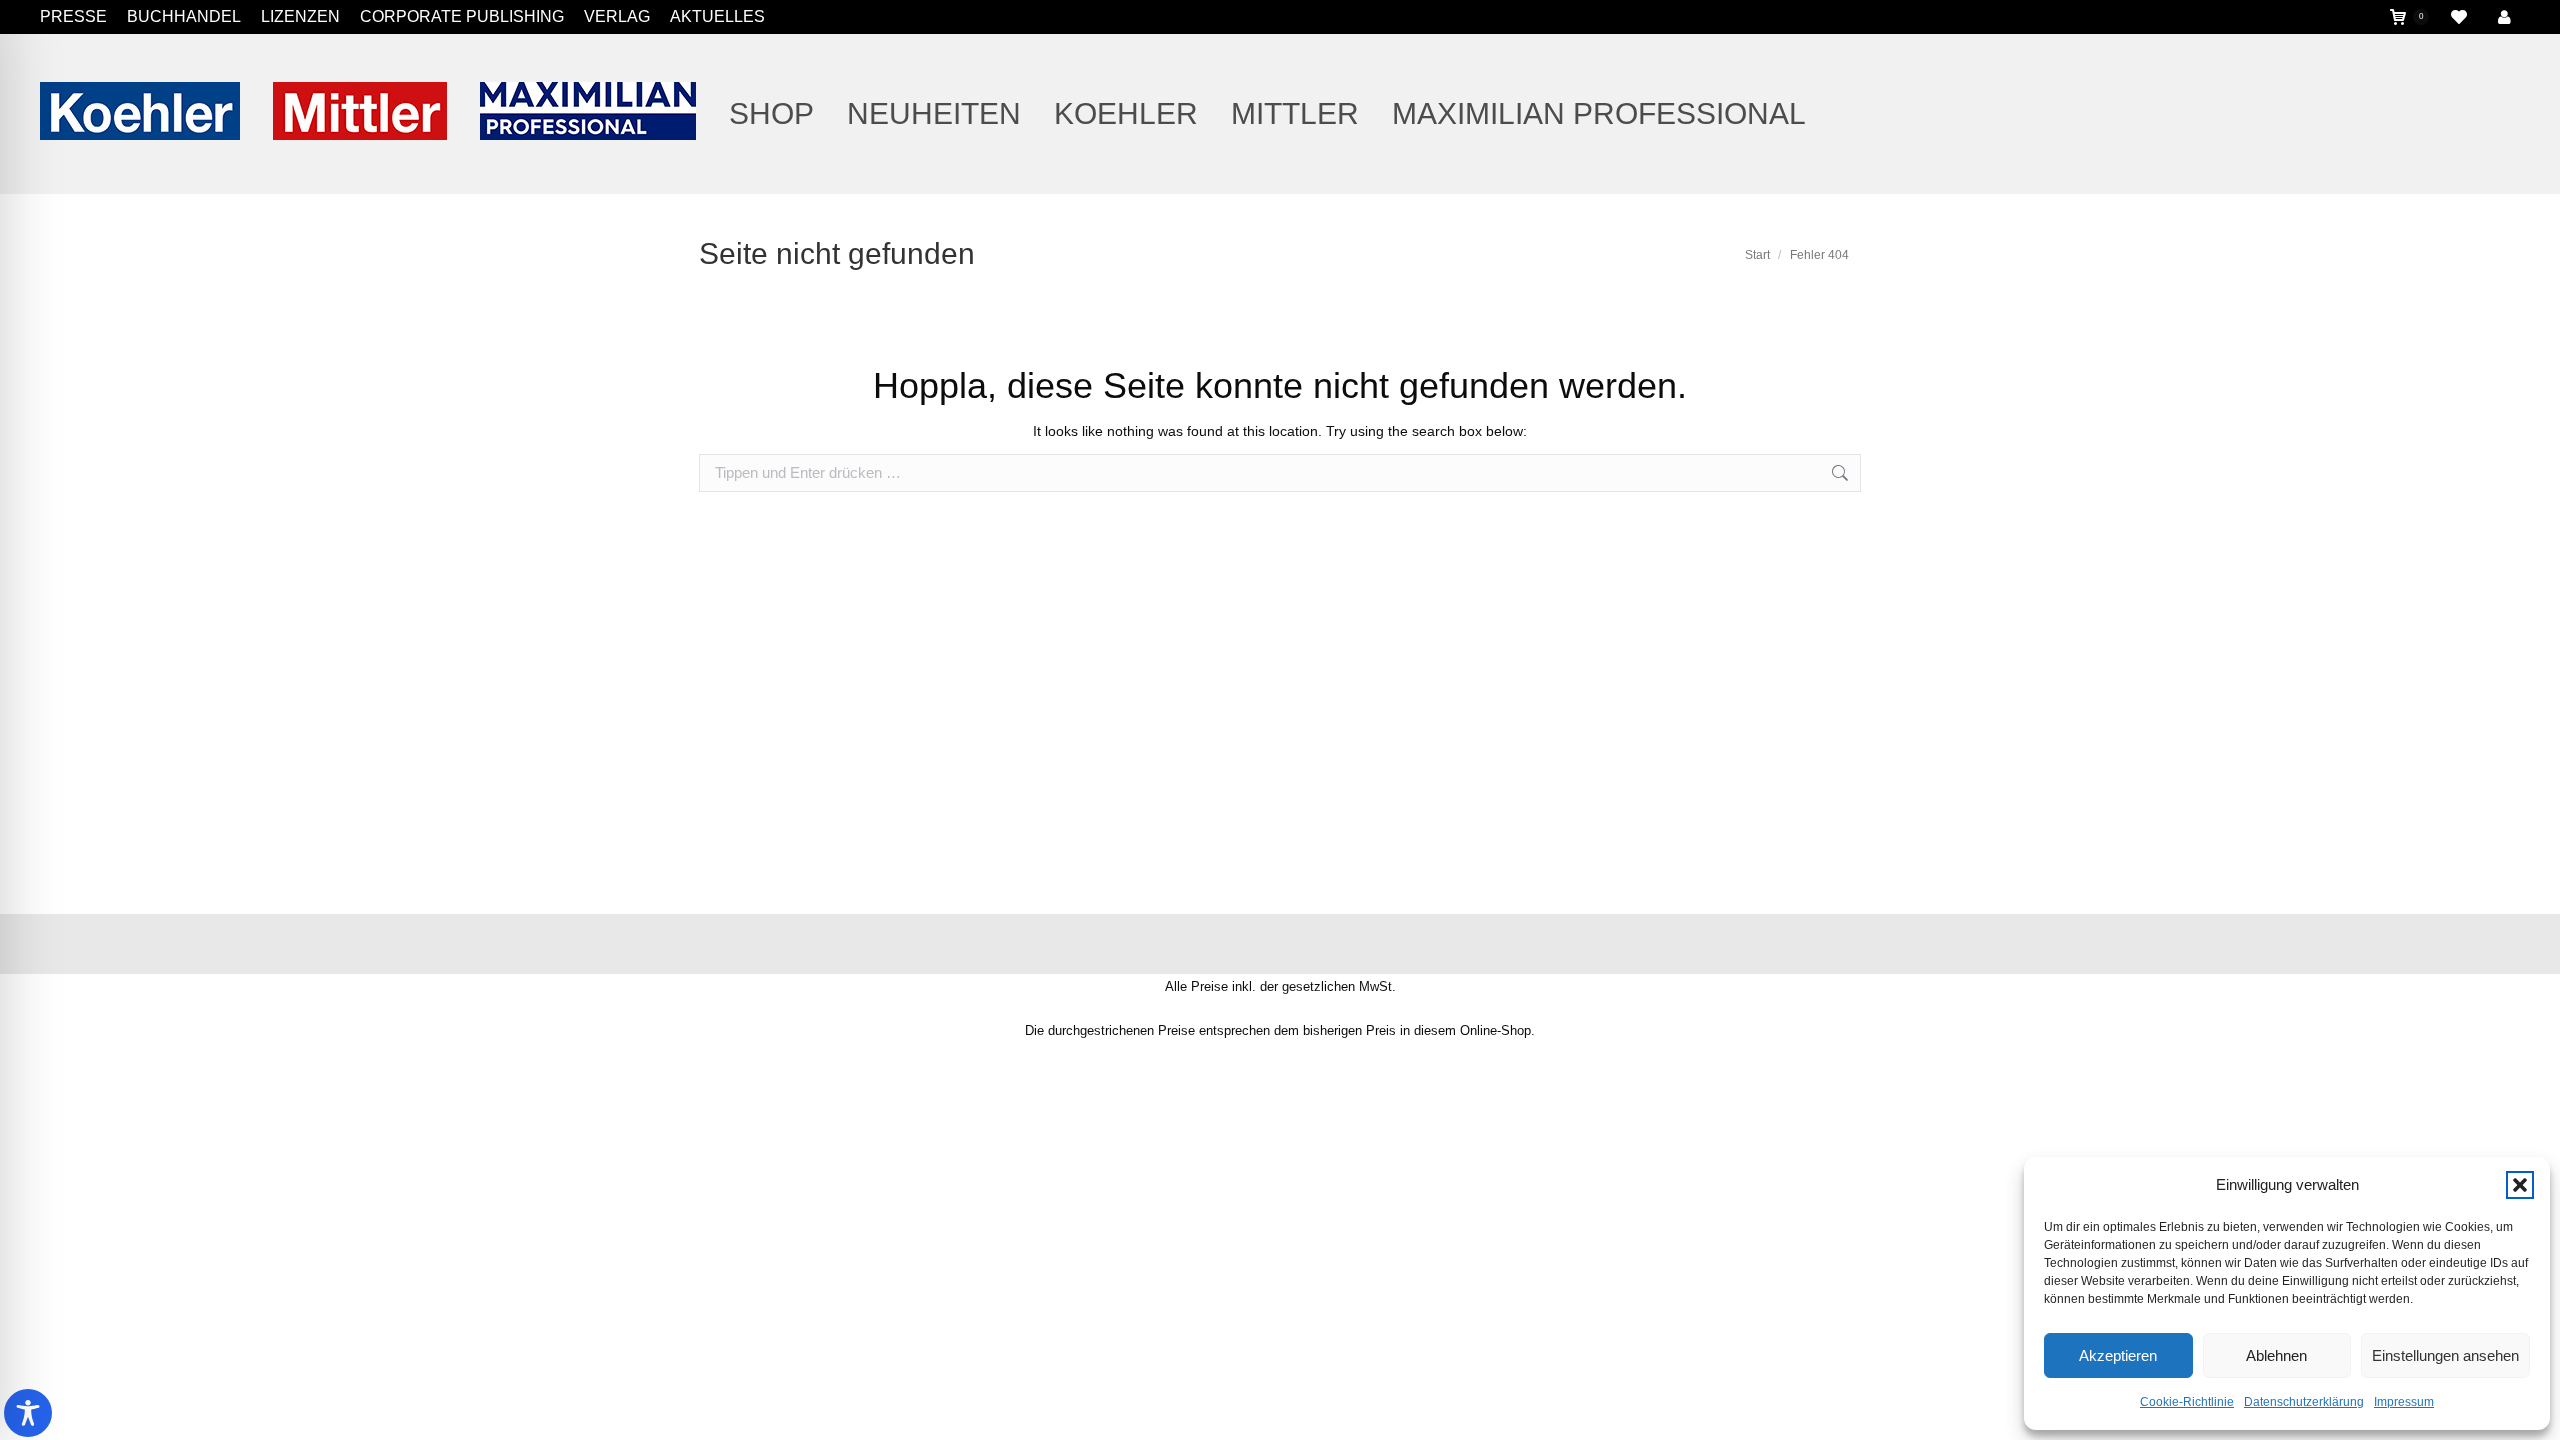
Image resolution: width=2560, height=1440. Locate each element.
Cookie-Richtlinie (2187, 1402)
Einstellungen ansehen (2445, 1355)
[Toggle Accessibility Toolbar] (28, 1413)
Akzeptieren (2118, 1355)
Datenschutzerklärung (2304, 1402)
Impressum (2404, 1402)
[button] (2520, 1185)
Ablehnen (2276, 1355)
